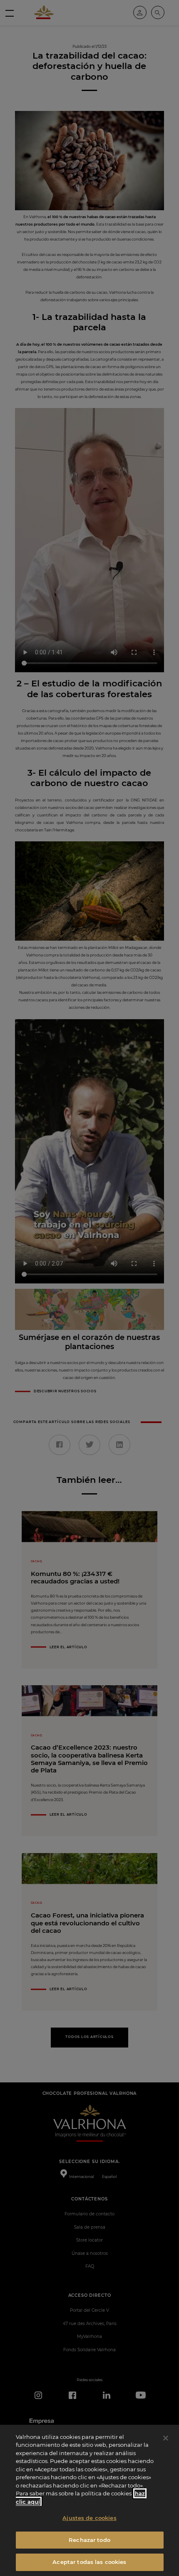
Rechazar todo (89, 2540)
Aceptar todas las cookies (89, 2562)
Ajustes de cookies (89, 2518)
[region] (89, 2500)
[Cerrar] (166, 2438)
